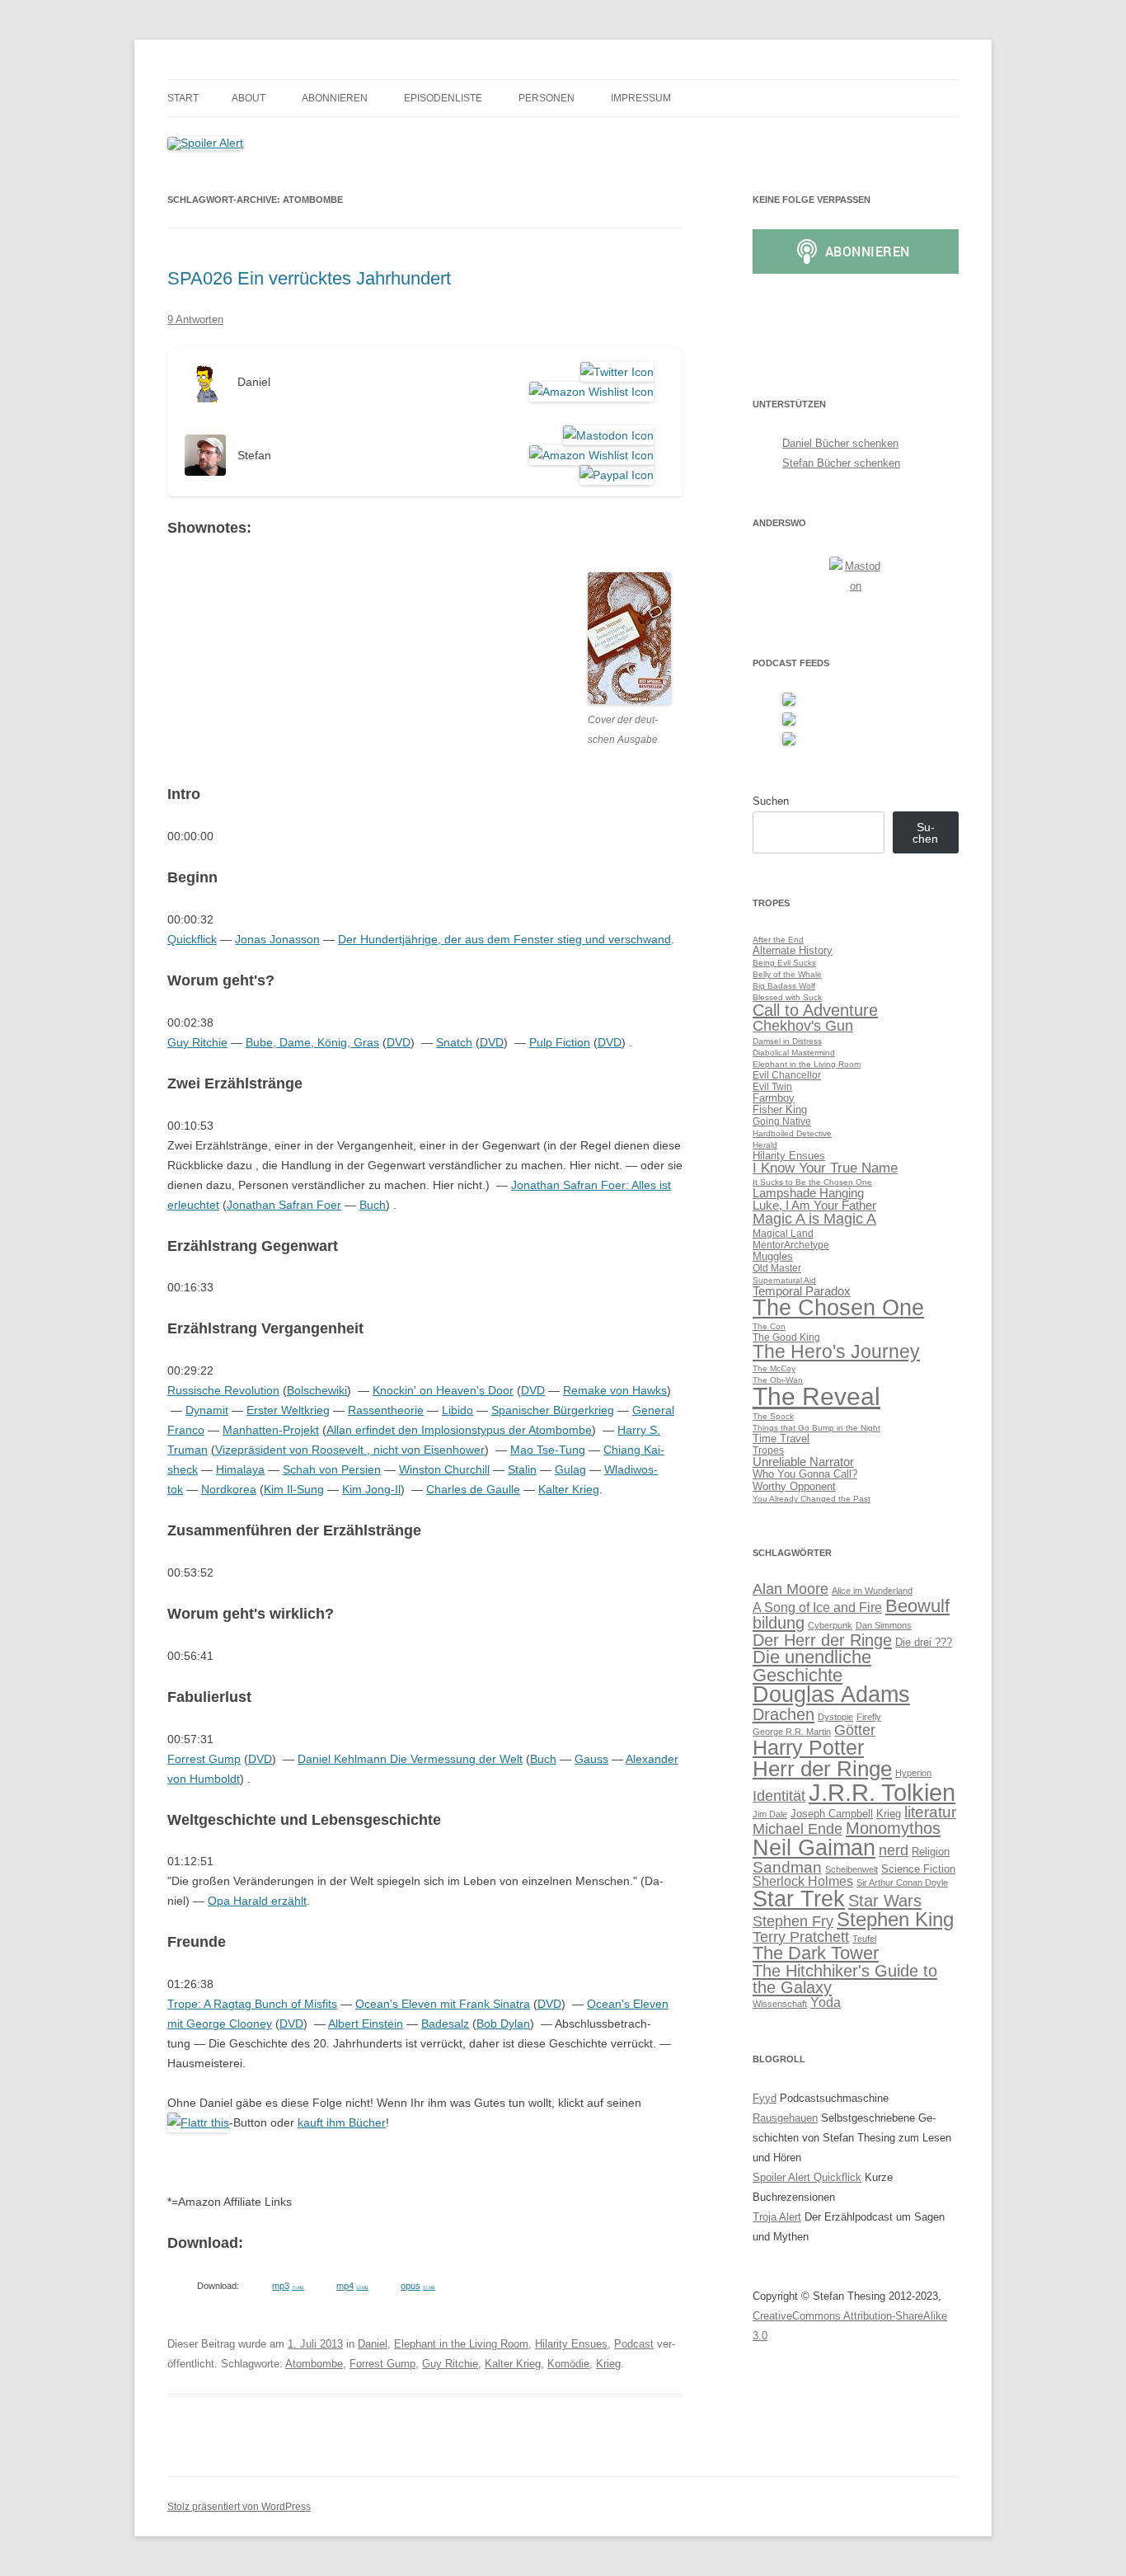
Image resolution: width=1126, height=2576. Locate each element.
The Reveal (816, 1396)
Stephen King (895, 1920)
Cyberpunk (830, 1625)
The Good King (786, 1337)
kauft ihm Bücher (342, 2122)
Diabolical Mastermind (794, 1053)
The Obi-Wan (778, 1380)
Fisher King (780, 1109)
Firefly (869, 1717)
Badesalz (445, 2024)
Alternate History (793, 950)
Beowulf (917, 1606)
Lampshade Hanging (808, 1193)
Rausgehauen (785, 2118)
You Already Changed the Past (812, 1499)
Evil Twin (772, 1086)
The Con (769, 1326)
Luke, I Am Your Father (814, 1205)
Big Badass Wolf (784, 986)
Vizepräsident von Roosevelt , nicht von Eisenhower (350, 1450)
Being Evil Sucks (784, 963)
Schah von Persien (332, 1469)
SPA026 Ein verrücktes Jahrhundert (309, 278)
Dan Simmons (884, 1625)
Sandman (787, 1867)
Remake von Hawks (615, 1390)
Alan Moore (791, 1589)
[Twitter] (614, 372)
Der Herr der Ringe (822, 1640)
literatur (930, 1812)
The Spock (773, 1416)
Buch (373, 1205)
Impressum (641, 98)
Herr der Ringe (822, 1769)
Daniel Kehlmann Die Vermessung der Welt (410, 1759)
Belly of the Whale (787, 974)
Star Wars (885, 1900)
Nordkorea (229, 1489)
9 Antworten (195, 320)
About (249, 98)
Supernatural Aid (784, 1280)
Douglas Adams (831, 1695)
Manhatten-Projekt (271, 1430)
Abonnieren (335, 98)
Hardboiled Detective (792, 1133)
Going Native (782, 1121)
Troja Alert (777, 2217)
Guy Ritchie (197, 1042)
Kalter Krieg (569, 1489)
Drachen (784, 1714)
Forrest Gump (204, 1759)
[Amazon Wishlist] (589, 392)
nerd (894, 1850)
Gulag (570, 1469)
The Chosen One (838, 1308)
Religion (931, 1852)
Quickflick (192, 939)
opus (418, 2286)
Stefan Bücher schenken (841, 463)
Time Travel (781, 1438)
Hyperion (913, 1773)
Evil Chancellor (787, 1075)
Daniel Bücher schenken (840, 443)
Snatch (454, 1042)
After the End (778, 940)
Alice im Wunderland (872, 1591)
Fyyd (765, 2098)
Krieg (608, 2364)
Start (183, 98)
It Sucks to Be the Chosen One (812, 1182)
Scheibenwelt (852, 1869)
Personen (547, 98)
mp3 (288, 2286)
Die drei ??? (924, 1642)
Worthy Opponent (794, 1486)
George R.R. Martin (792, 1732)
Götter (855, 1730)
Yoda (826, 2003)
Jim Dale (770, 1814)
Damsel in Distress (787, 1041)
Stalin (522, 1469)
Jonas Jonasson (277, 939)
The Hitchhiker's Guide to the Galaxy (845, 1979)
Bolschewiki (317, 1390)
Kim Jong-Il (371, 1489)
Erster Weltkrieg (288, 1410)
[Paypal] (614, 475)
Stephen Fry (793, 1921)
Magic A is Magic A (814, 1218)
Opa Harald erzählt (257, 1901)
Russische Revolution (223, 1390)
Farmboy (774, 1098)
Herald (765, 1145)
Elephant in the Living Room (461, 2344)
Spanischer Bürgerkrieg (553, 1410)
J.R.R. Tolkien (882, 1792)
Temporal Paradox (802, 1291)
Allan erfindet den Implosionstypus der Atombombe (459, 1430)
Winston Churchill (444, 1469)
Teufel (864, 1939)
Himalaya (240, 1469)
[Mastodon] (605, 435)
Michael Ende (798, 1829)
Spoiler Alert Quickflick (807, 2177)
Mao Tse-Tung (548, 1450)
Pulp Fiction (560, 1042)
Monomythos (893, 1828)
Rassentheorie (386, 1410)
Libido (457, 1410)
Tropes (768, 1450)
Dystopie (835, 1717)
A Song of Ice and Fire (817, 1608)
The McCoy (774, 1368)
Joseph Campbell (832, 1814)
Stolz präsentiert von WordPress (239, 2507)
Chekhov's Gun (803, 1025)
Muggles (773, 1256)
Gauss (591, 1759)
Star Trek (799, 1899)
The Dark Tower (816, 1953)
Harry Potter (808, 1748)
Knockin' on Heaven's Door (443, 1390)
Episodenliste (443, 98)
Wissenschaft (780, 2004)
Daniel (373, 2344)
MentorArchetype (791, 1245)
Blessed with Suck (787, 997)
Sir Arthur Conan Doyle (902, 1883)
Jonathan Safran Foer (284, 1205)
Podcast (634, 2344)
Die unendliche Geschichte (812, 1666)
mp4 (352, 2286)
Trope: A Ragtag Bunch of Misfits (252, 2004)
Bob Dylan (503, 2024)
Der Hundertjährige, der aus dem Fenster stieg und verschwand (504, 939)
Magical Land (783, 1233)
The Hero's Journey (836, 1351)
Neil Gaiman (814, 1848)
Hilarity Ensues (571, 2344)
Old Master (777, 1268)
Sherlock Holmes (803, 1881)
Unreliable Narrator (803, 1462)
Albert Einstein (366, 2024)
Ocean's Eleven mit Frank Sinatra (443, 2004)
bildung (779, 1622)
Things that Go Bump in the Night (816, 1428)
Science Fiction (918, 1869)
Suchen (771, 801)
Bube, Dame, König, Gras (312, 1042)
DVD (399, 1042)
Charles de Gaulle (473, 1489)
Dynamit (207, 1410)
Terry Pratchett (801, 1937)
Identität (779, 1796)
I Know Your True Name (825, 1168)
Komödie (568, 2364)
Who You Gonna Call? (805, 1474)
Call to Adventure (815, 1010)
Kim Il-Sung (294, 1489)
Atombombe (314, 2364)
